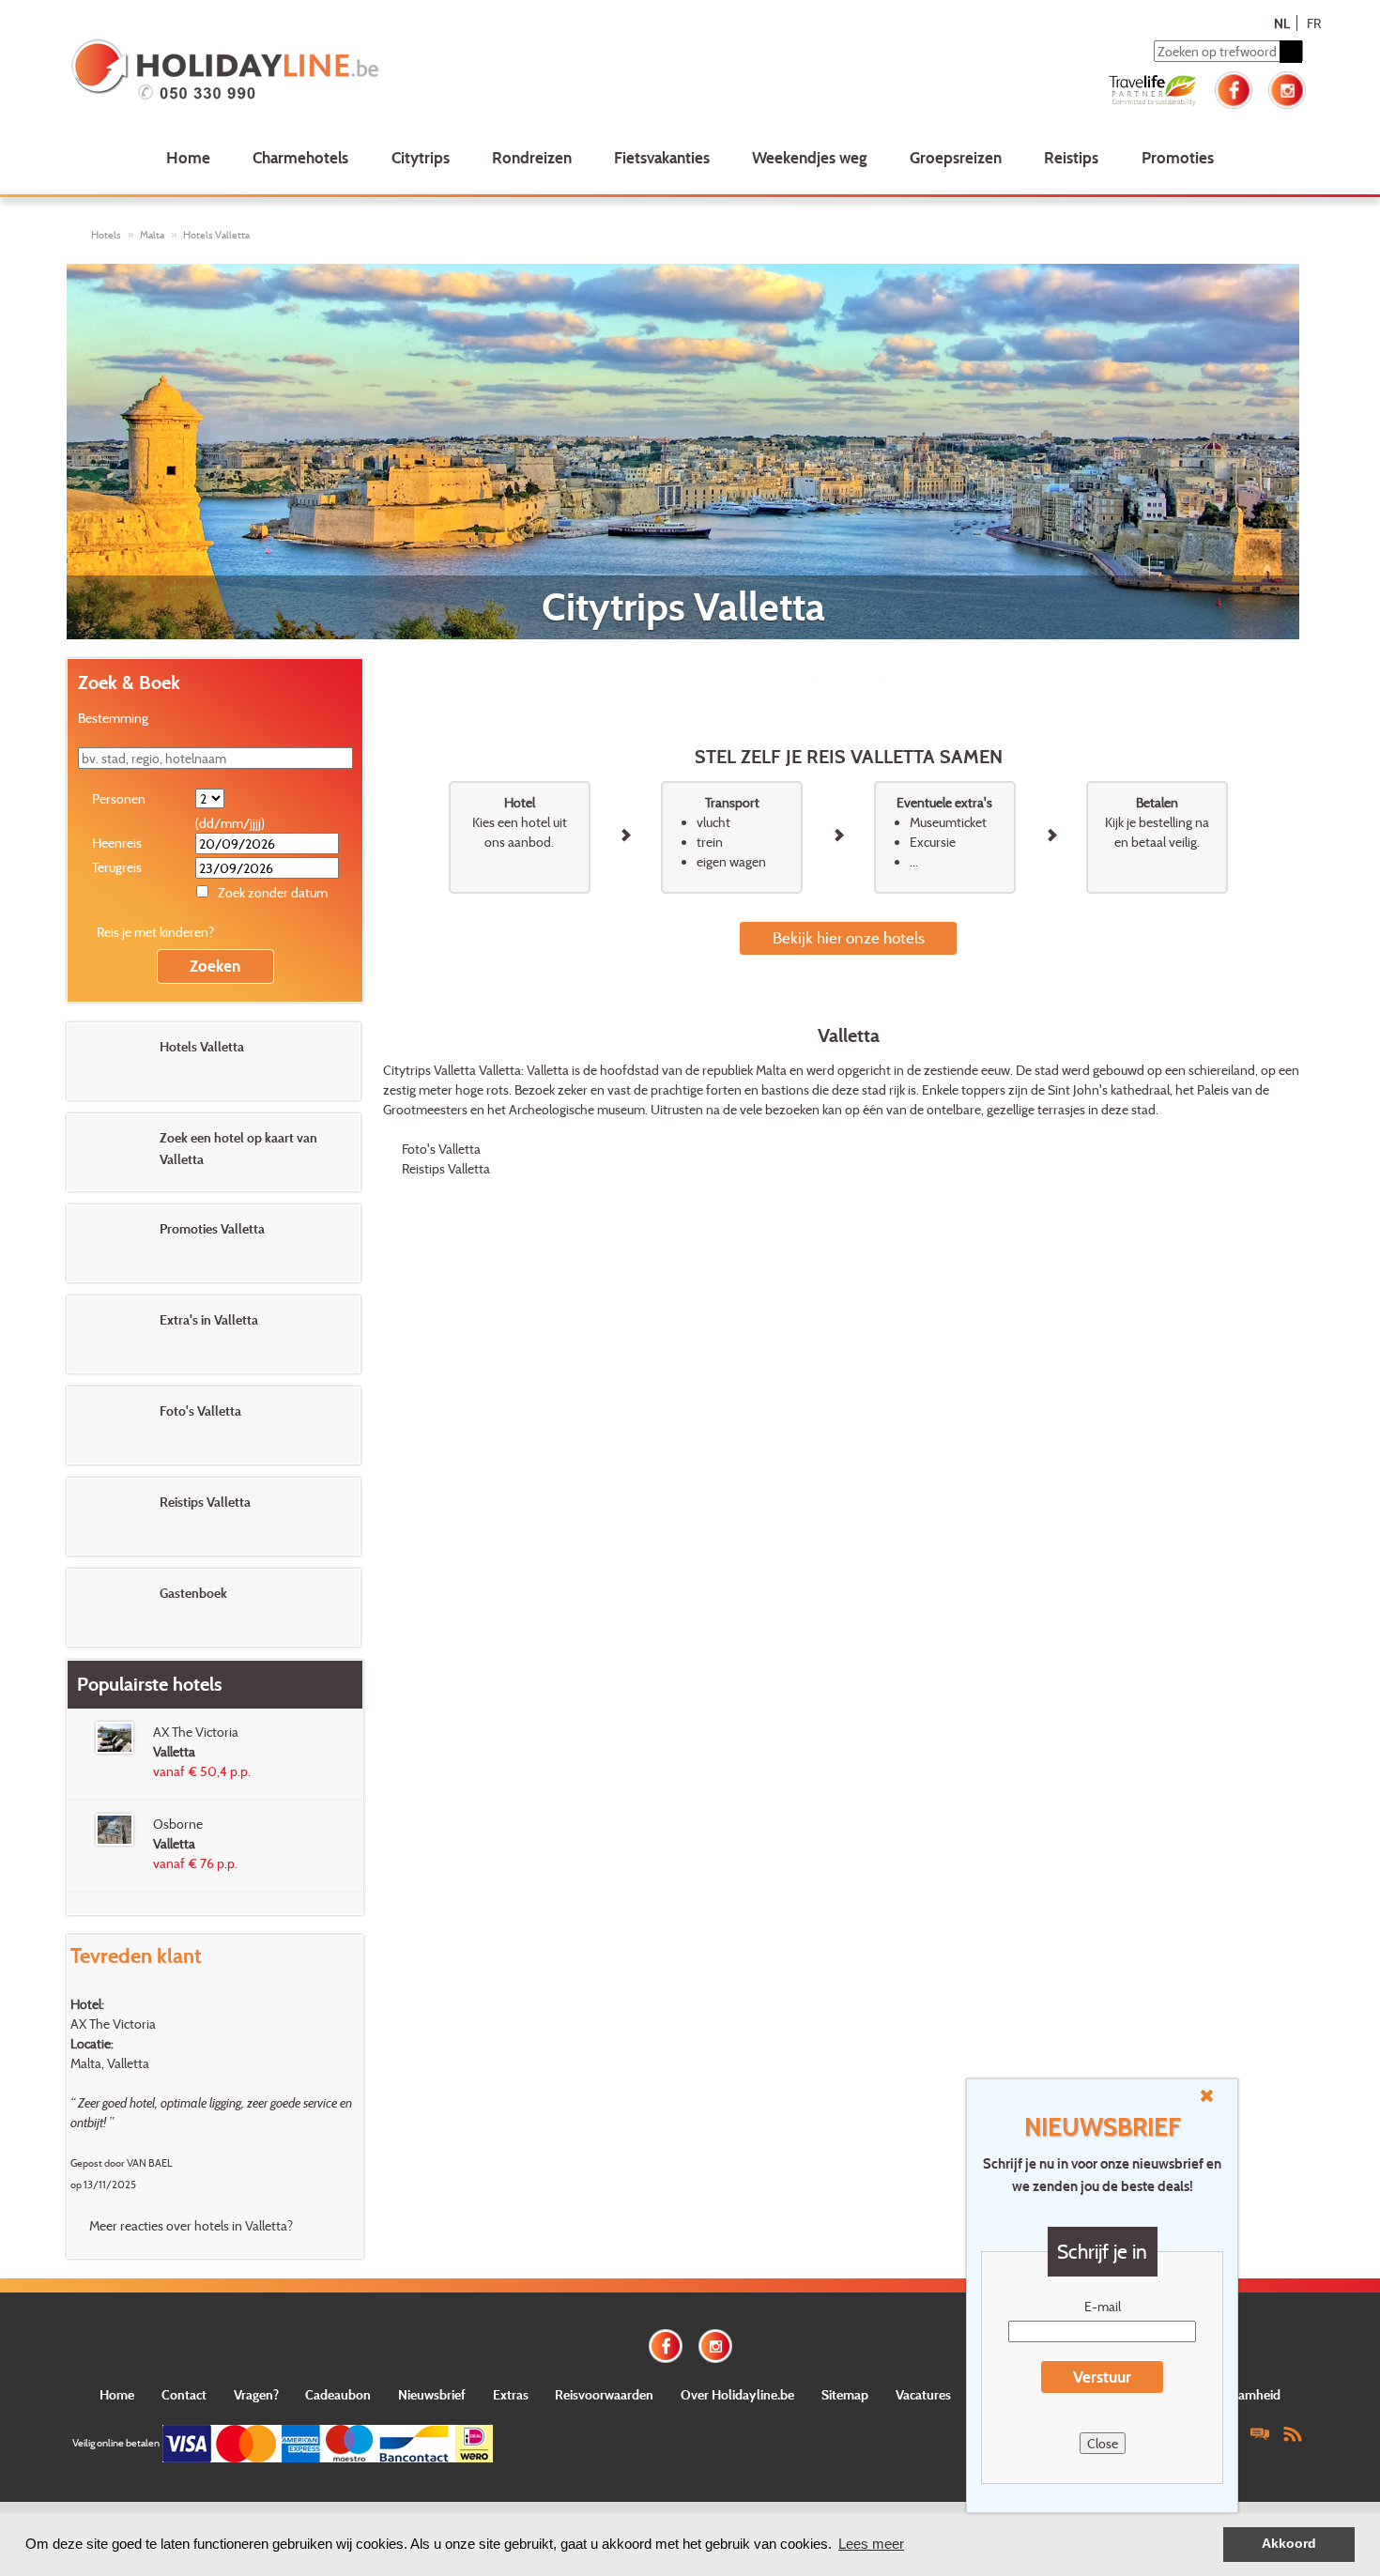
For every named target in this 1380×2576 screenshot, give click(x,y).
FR (1314, 23)
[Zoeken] (1291, 52)
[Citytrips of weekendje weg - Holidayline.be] (319, 71)
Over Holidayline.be (737, 2394)
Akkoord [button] (1289, 2544)
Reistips (1071, 157)
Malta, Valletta (110, 2063)
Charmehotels (300, 157)
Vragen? (256, 2394)
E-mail (1103, 2306)
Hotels (106, 235)
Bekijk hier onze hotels (849, 937)
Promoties (1178, 157)
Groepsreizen (956, 157)
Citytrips (421, 157)
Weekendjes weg (810, 157)
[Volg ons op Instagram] (1287, 88)
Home (188, 157)
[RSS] (1293, 2433)
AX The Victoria (113, 2024)
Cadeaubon (338, 2394)
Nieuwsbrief (432, 2394)
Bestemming (113, 718)
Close (1103, 2443)
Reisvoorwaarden (604, 2394)
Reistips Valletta (446, 1168)
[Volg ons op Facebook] (1234, 88)
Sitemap (845, 2394)
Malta (152, 235)
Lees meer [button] (871, 2544)
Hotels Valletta (216, 235)
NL (1282, 23)
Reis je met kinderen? (155, 932)
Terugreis (117, 867)
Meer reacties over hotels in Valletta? (191, 2225)
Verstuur (1102, 2377)
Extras (511, 2394)
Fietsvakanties (662, 157)
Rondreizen (532, 157)
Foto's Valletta (441, 1149)
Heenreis (117, 843)
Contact (184, 2394)
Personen (119, 798)
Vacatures (923, 2394)
